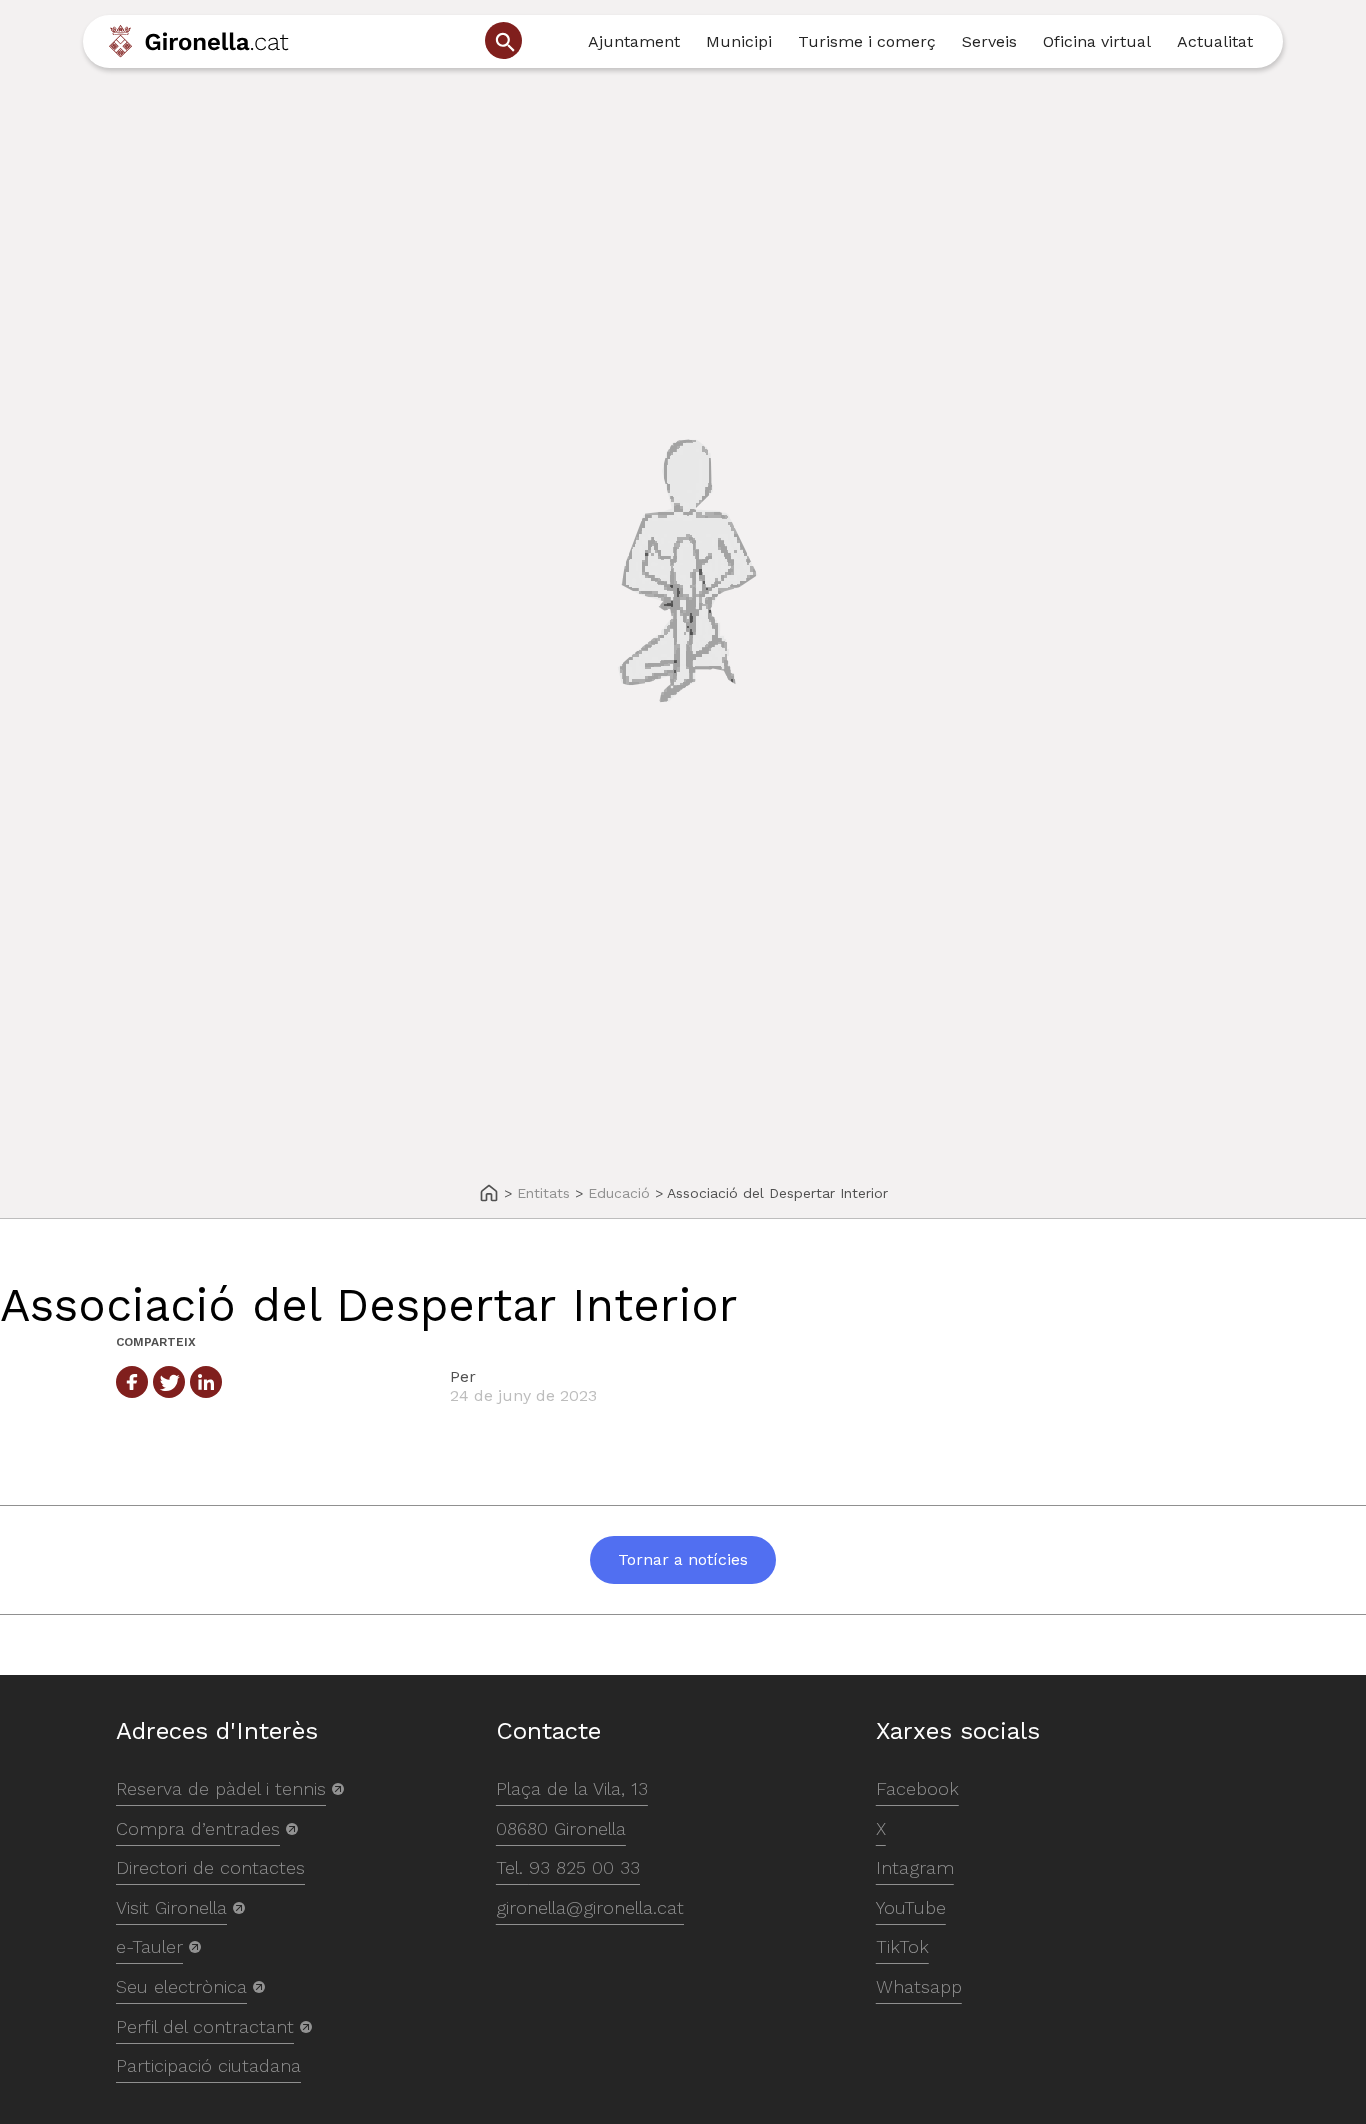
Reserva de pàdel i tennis (221, 1788)
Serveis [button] (989, 41)
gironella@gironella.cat (590, 1907)
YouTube (911, 1907)
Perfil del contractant (205, 2026)
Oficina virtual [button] (1097, 41)
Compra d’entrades (198, 1828)
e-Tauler (149, 1946)
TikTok (902, 1946)
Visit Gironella (171, 1907)
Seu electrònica (181, 1986)
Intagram (915, 1867)
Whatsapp (919, 1986)
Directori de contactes (210, 1867)
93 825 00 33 (584, 1867)
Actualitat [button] (1215, 41)
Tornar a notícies (683, 1559)
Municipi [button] (739, 41)
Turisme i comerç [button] (867, 41)
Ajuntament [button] (634, 41)
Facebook (917, 1788)
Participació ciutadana (208, 2065)
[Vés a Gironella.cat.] (489, 1194)
